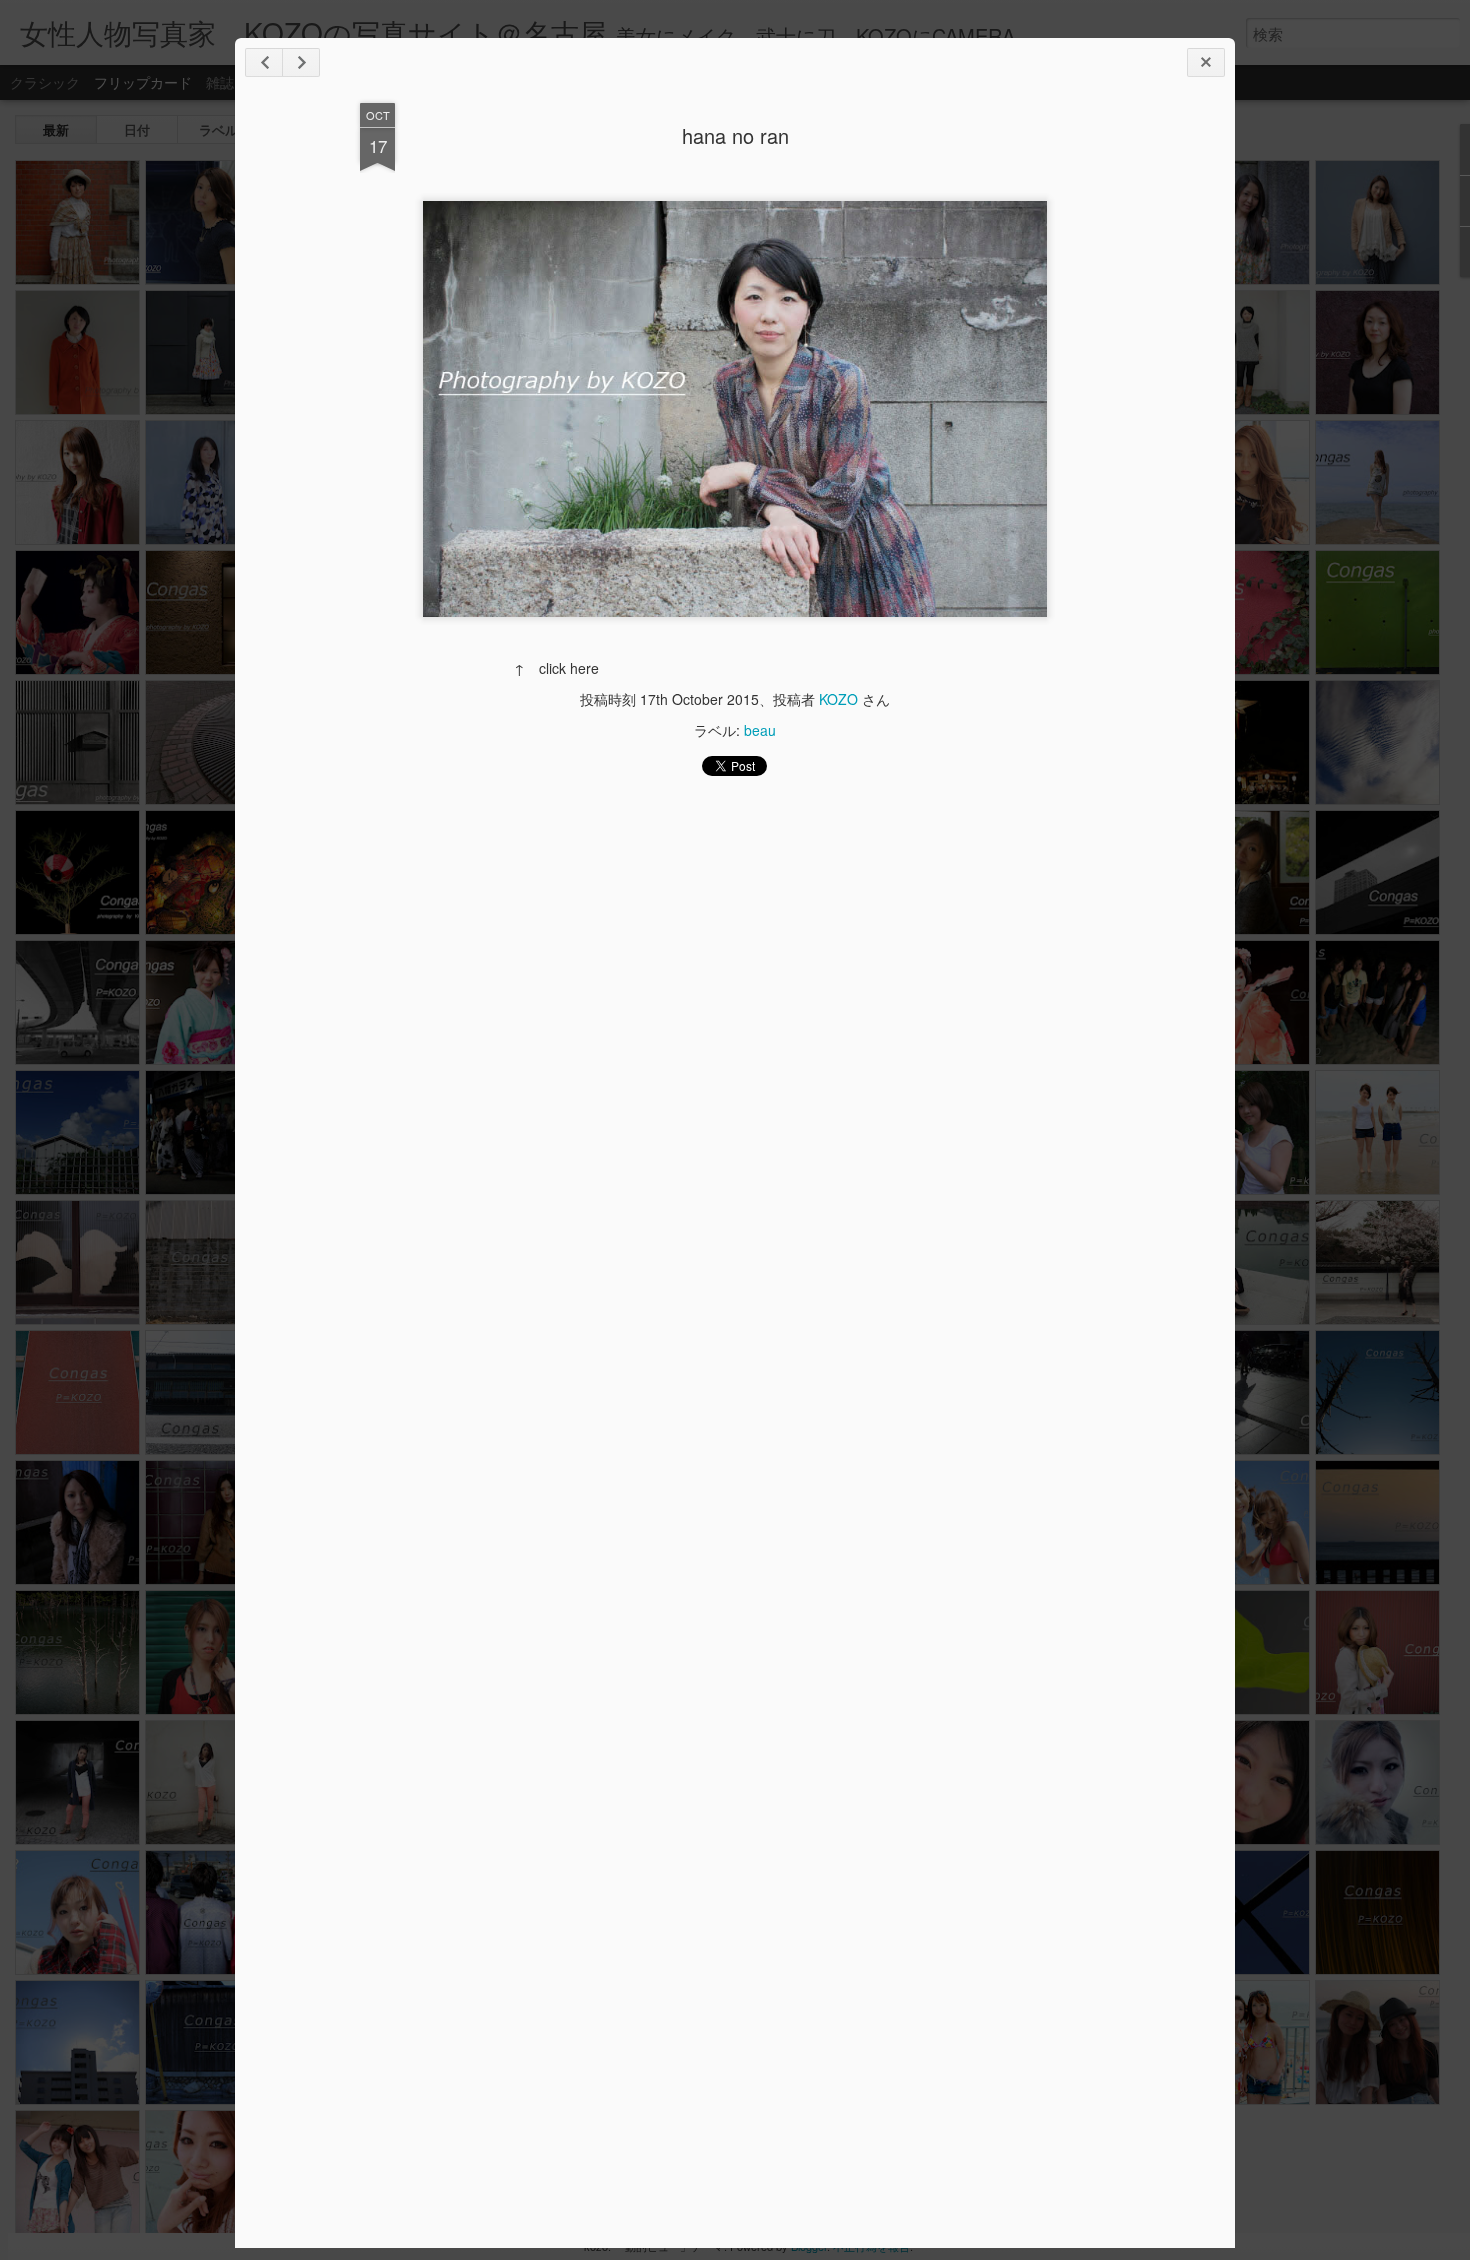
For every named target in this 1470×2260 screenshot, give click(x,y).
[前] (301, 62)
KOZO (838, 699)
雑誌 (220, 82)
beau (760, 730)
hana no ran (735, 135)
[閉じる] (1206, 62)
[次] (264, 62)
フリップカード (143, 82)
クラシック (45, 82)
